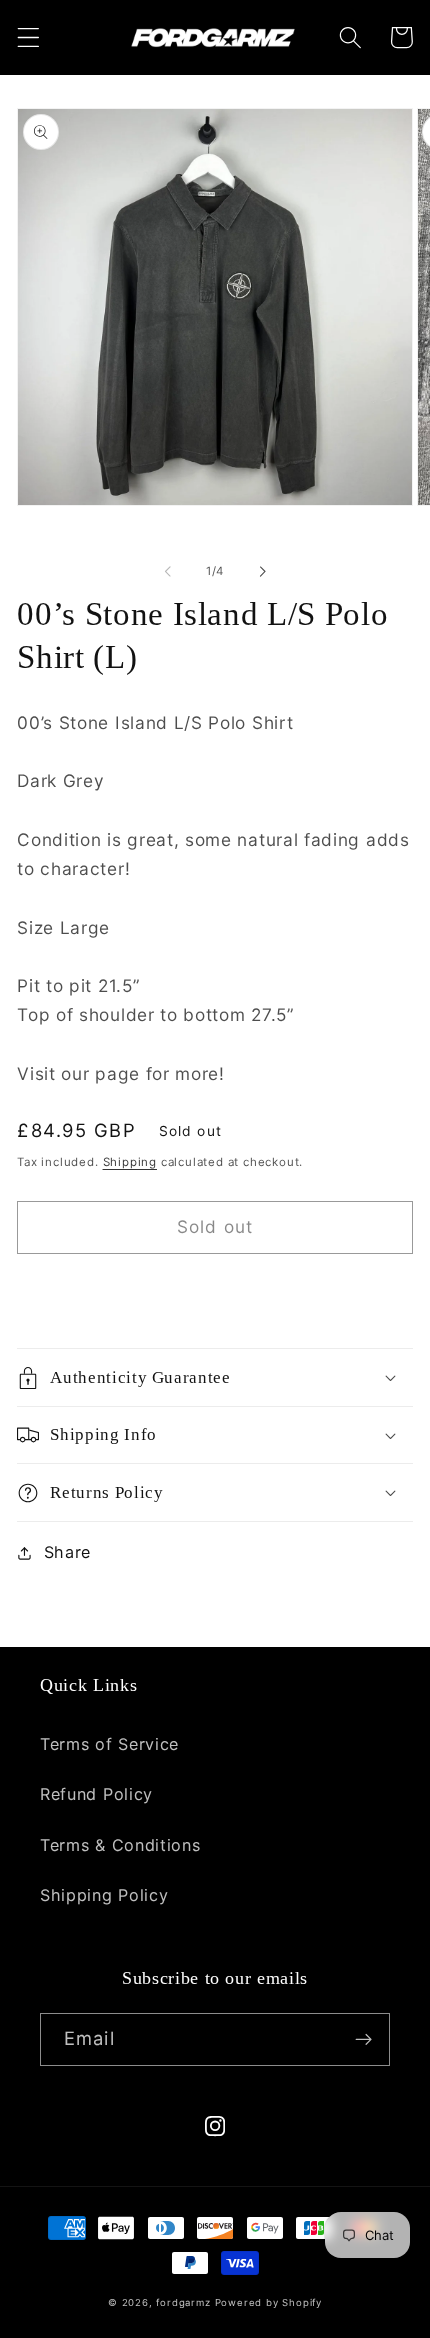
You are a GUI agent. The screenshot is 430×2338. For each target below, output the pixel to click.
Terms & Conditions (120, 1845)
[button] (28, 37)
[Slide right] (262, 571)
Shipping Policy (104, 1895)
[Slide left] (168, 571)
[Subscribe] (363, 2040)
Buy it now (215, 1292)
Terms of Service (109, 1744)
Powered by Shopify (269, 2302)
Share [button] (67, 1552)
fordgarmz (183, 2302)
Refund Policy (96, 1794)
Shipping (130, 1162)
